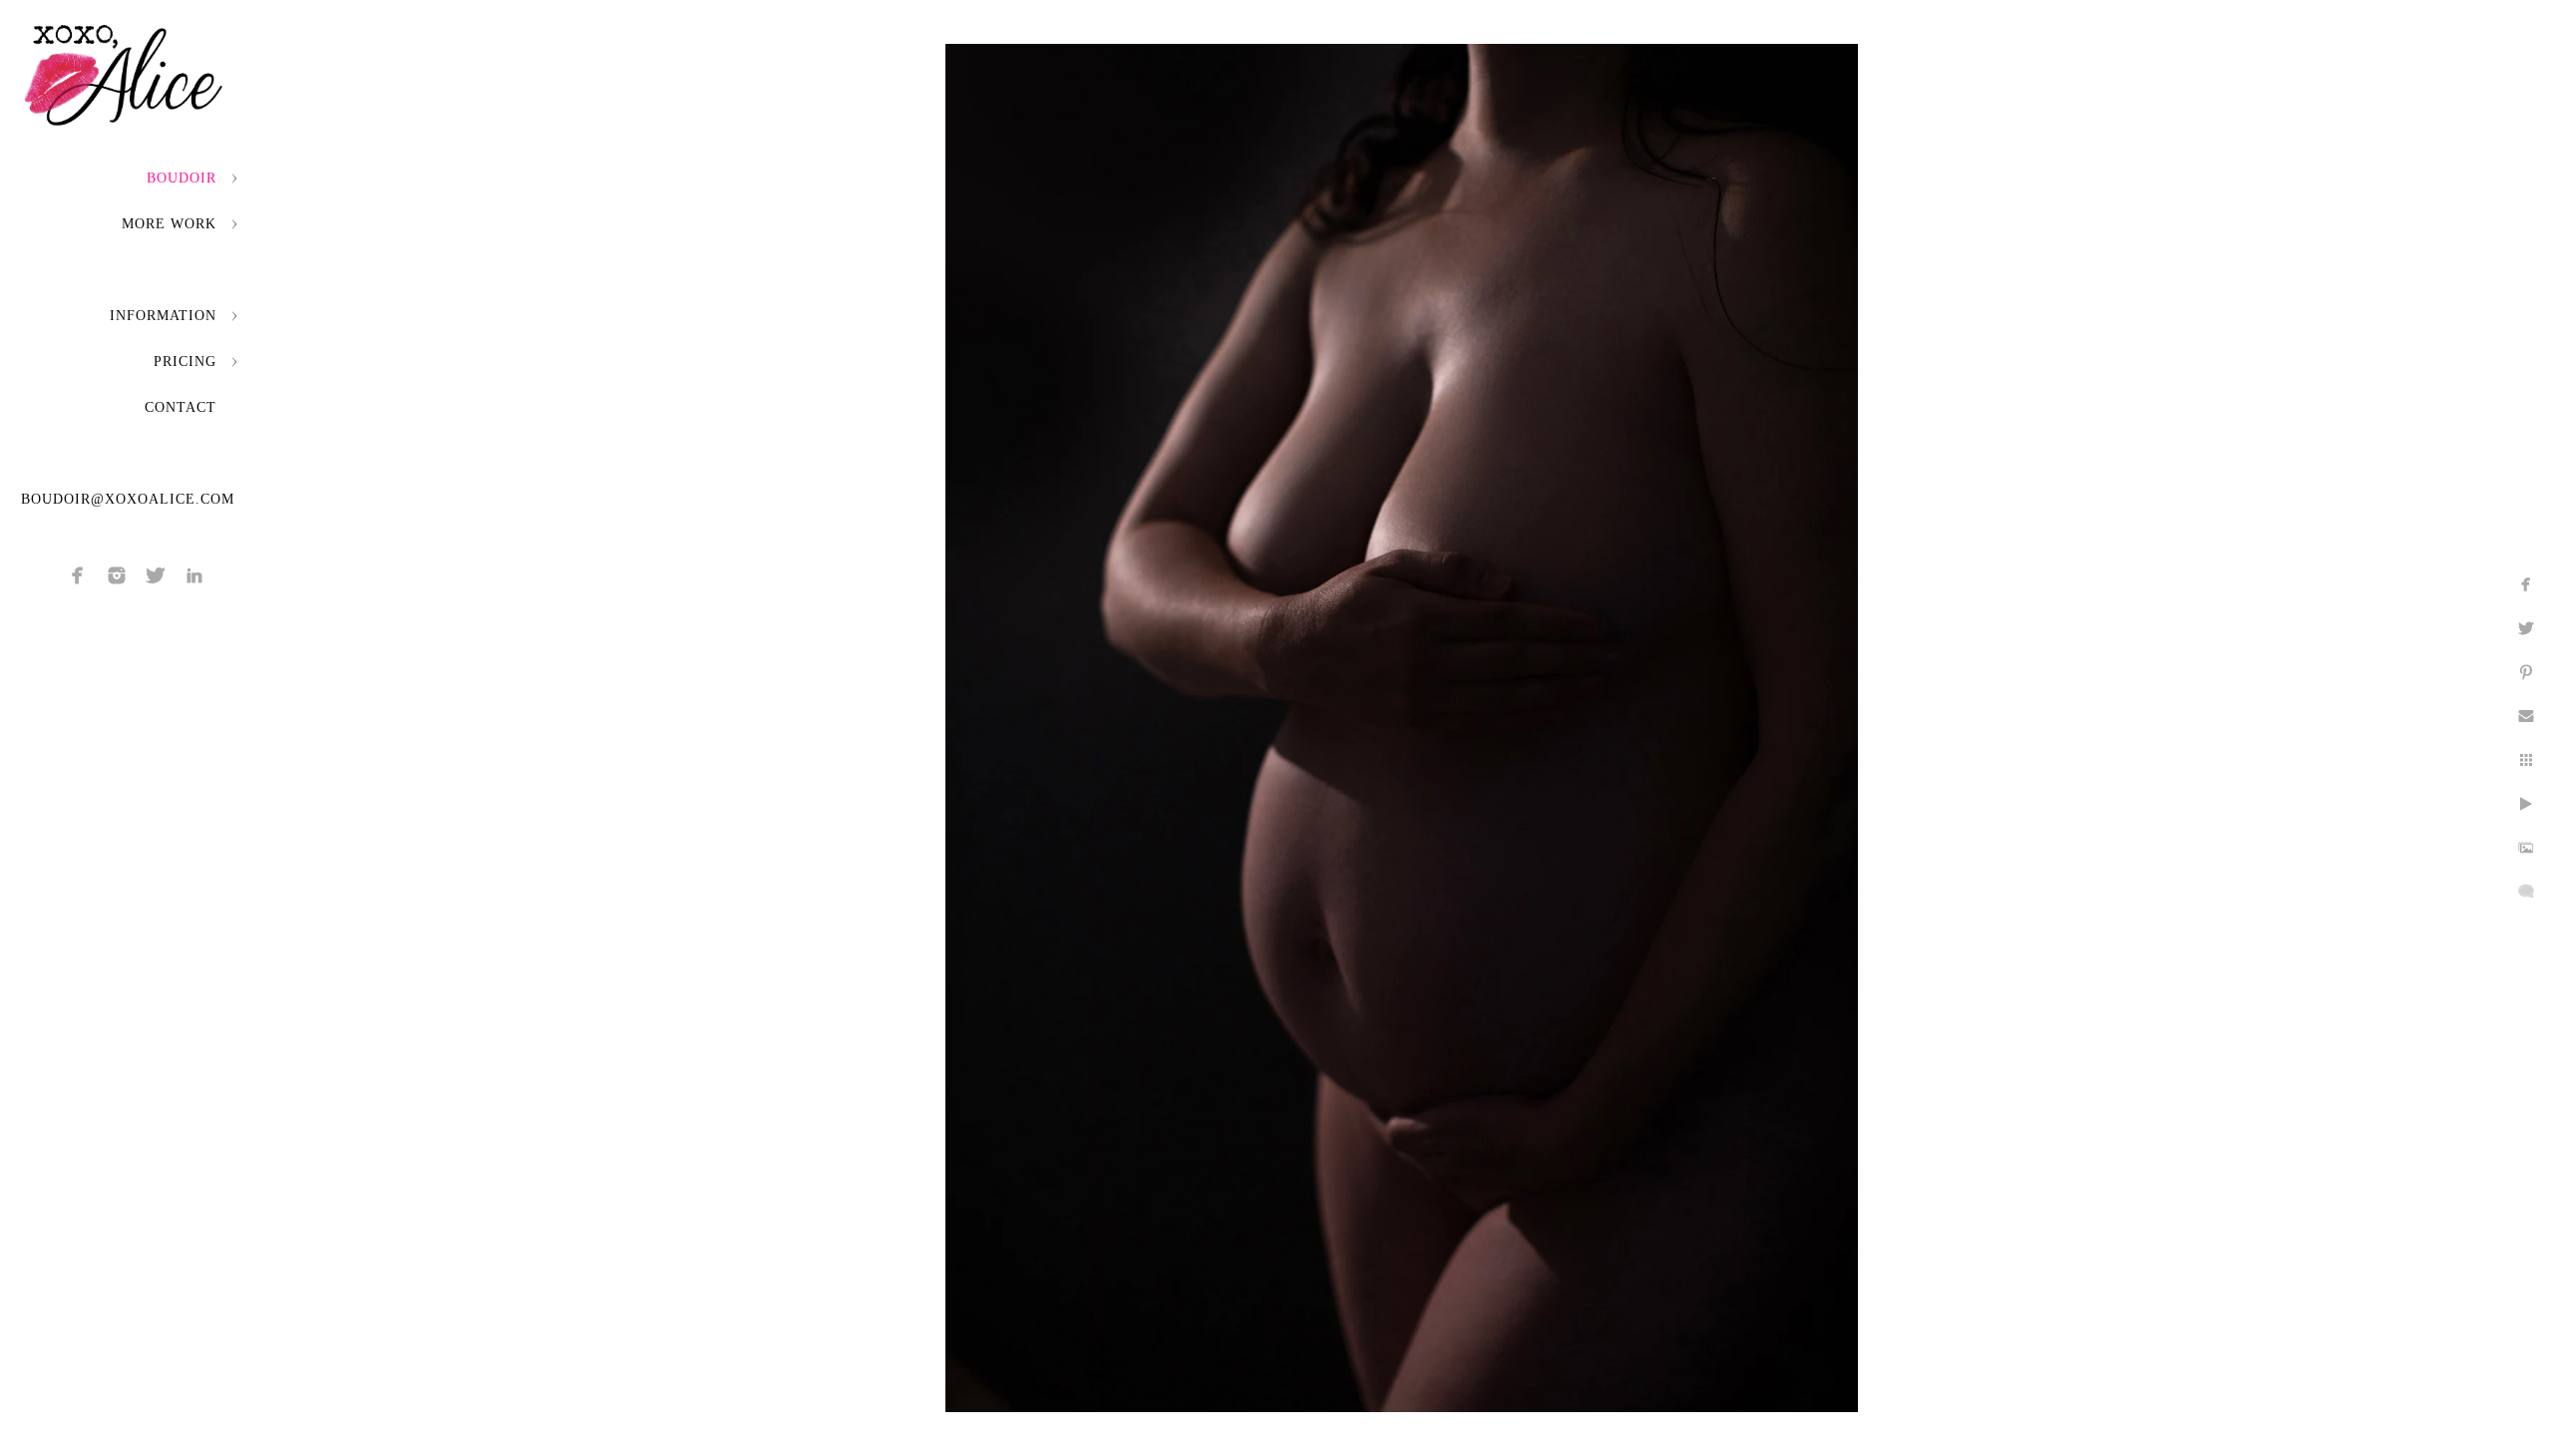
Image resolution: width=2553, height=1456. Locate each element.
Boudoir (182, 178)
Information (163, 316)
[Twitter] (156, 575)
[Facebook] (78, 575)
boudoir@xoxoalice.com (128, 499)
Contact (181, 407)
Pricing (185, 362)
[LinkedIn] (194, 575)
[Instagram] (117, 575)
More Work (169, 224)
